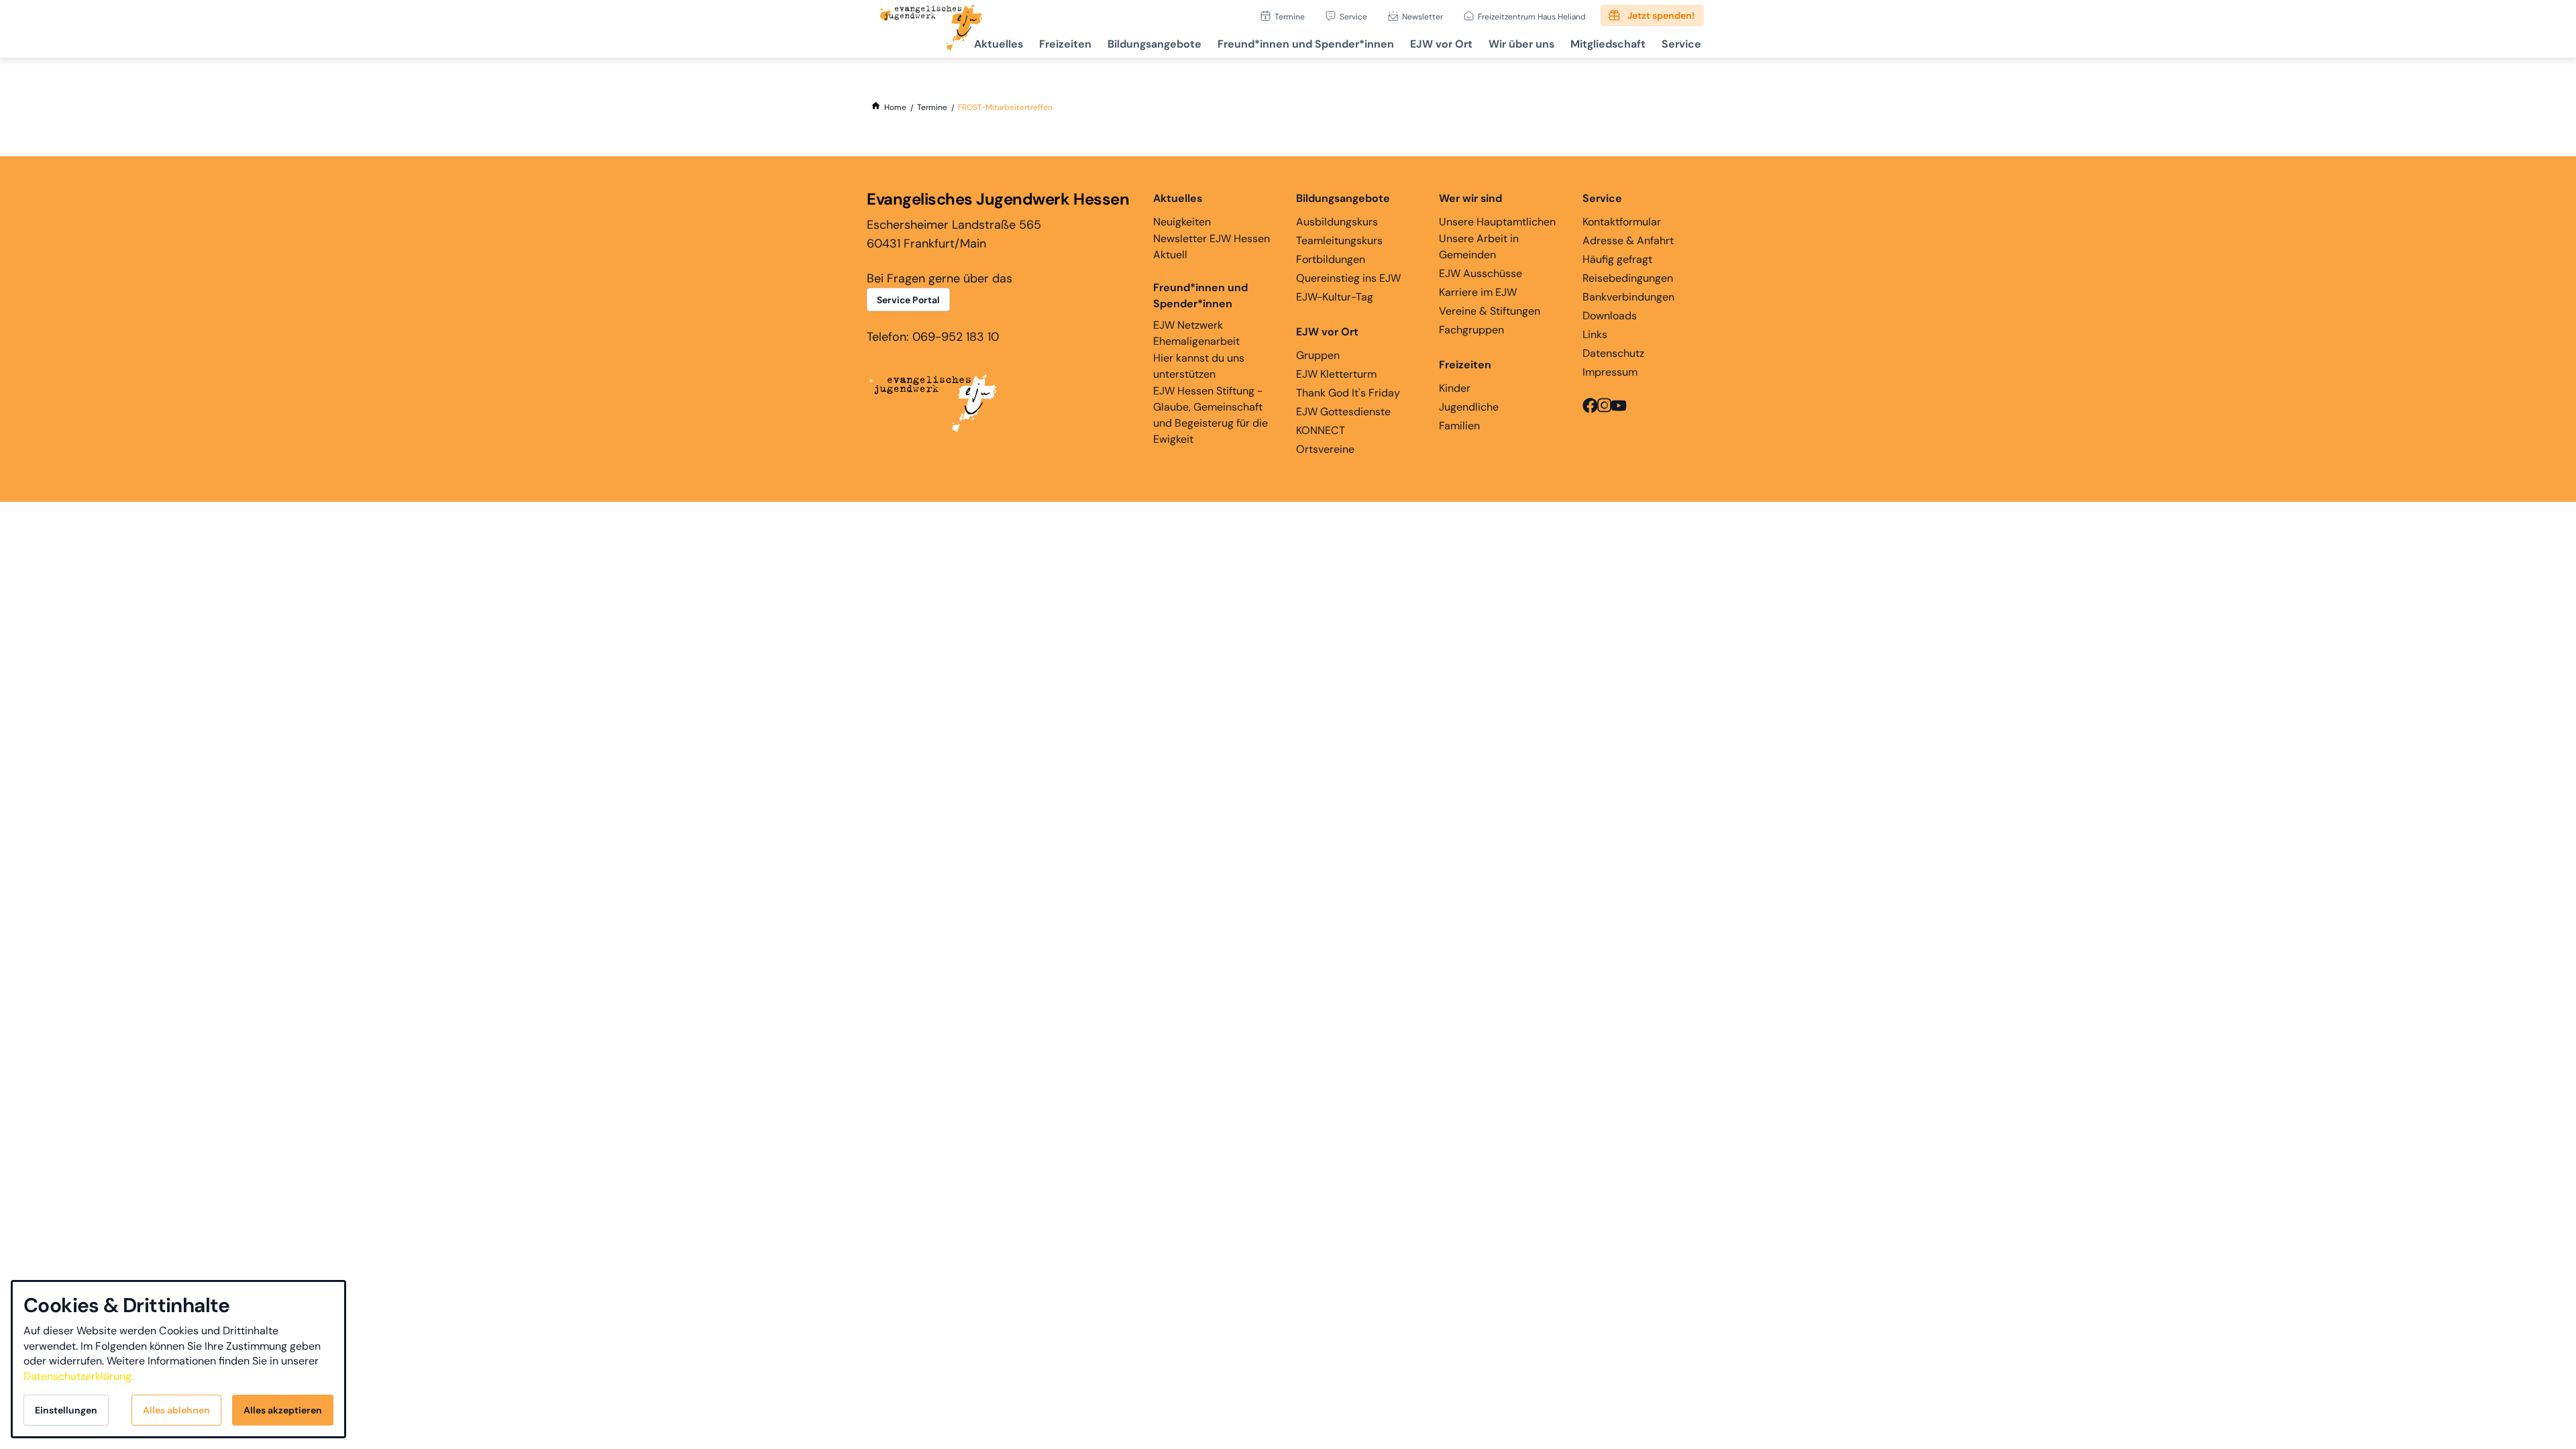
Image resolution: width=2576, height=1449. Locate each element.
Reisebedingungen (1628, 278)
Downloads (1610, 316)
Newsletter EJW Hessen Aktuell (1212, 247)
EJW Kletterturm (1336, 374)
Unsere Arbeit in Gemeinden (1479, 247)
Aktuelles (999, 44)
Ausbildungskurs (1337, 222)
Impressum (1610, 372)
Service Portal (908, 300)
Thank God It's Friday (1348, 393)
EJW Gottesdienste (1343, 412)
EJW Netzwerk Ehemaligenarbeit (1196, 333)
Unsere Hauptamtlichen (1497, 222)
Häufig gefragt (1617, 259)
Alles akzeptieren (283, 1410)
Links (1595, 334)
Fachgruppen (1471, 330)
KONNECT (1321, 430)
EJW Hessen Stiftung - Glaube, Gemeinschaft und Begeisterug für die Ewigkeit (1211, 415)
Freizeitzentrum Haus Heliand (1532, 16)
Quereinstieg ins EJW (1348, 278)
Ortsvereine (1325, 449)
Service (1353, 16)
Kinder (1455, 388)
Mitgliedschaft (1608, 44)
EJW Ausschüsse (1481, 273)
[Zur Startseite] (931, 29)
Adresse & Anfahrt (1628, 240)
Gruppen (1318, 355)
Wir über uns (1521, 44)
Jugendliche (1469, 407)
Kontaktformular (1622, 222)
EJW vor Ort (1441, 44)
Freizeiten (1065, 44)
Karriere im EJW (1478, 292)
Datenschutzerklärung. (78, 1376)
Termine (1290, 16)
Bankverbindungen (1628, 297)
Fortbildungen (1331, 259)
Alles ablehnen (176, 1410)
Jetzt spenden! (1661, 15)
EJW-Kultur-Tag (1335, 297)
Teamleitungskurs (1339, 240)
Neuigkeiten (1182, 222)
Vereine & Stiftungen (1490, 311)
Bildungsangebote (1155, 44)
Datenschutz (1613, 353)
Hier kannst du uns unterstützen (1199, 366)
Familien (1459, 426)
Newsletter (1423, 16)
